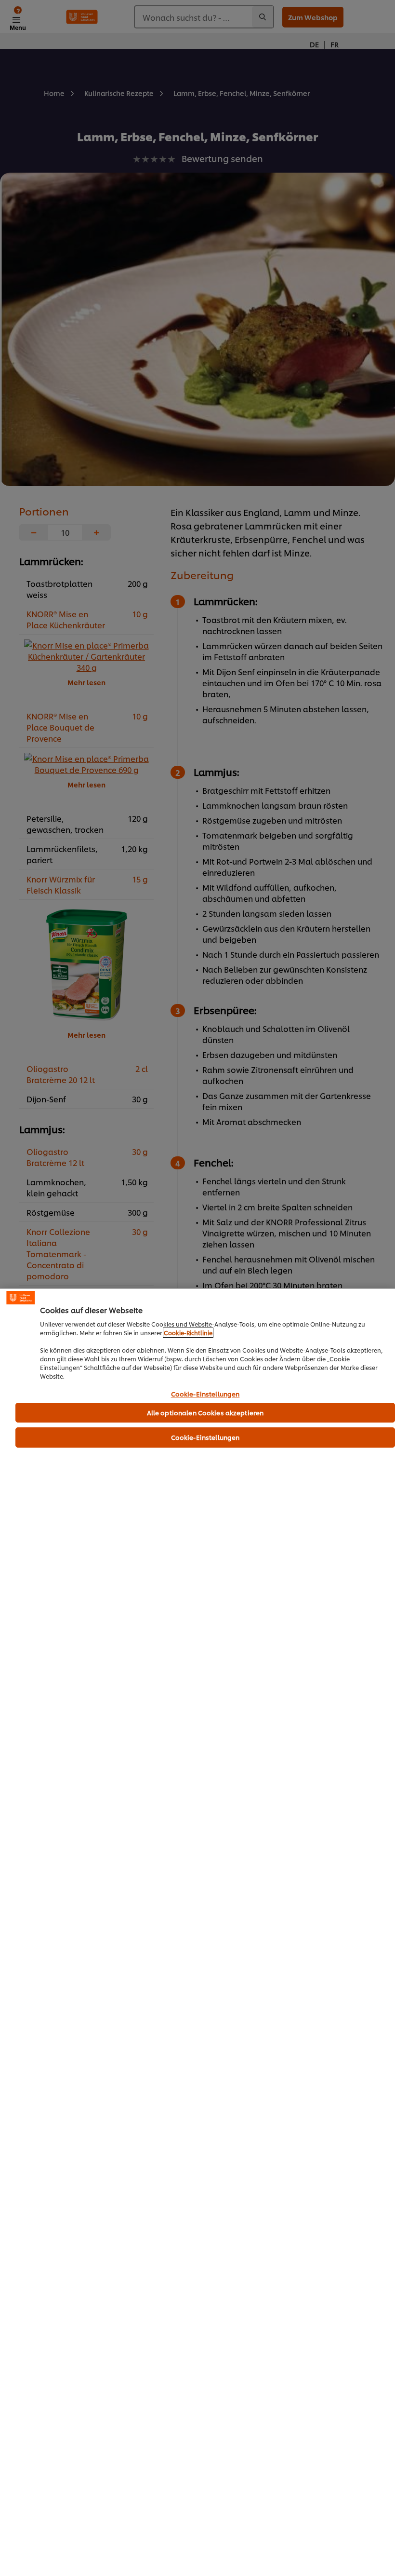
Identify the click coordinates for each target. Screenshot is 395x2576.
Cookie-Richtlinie (188, 1333)
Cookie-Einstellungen (205, 1394)
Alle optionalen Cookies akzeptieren (205, 1412)
